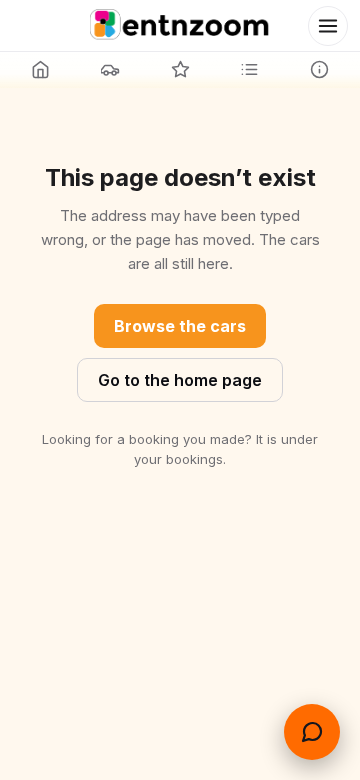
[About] (319, 69)
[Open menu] (328, 26)
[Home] (41, 69)
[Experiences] (180, 69)
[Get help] (312, 732)
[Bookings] (250, 69)
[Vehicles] (111, 69)
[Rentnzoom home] (180, 26)
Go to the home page (180, 380)
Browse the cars (180, 326)
